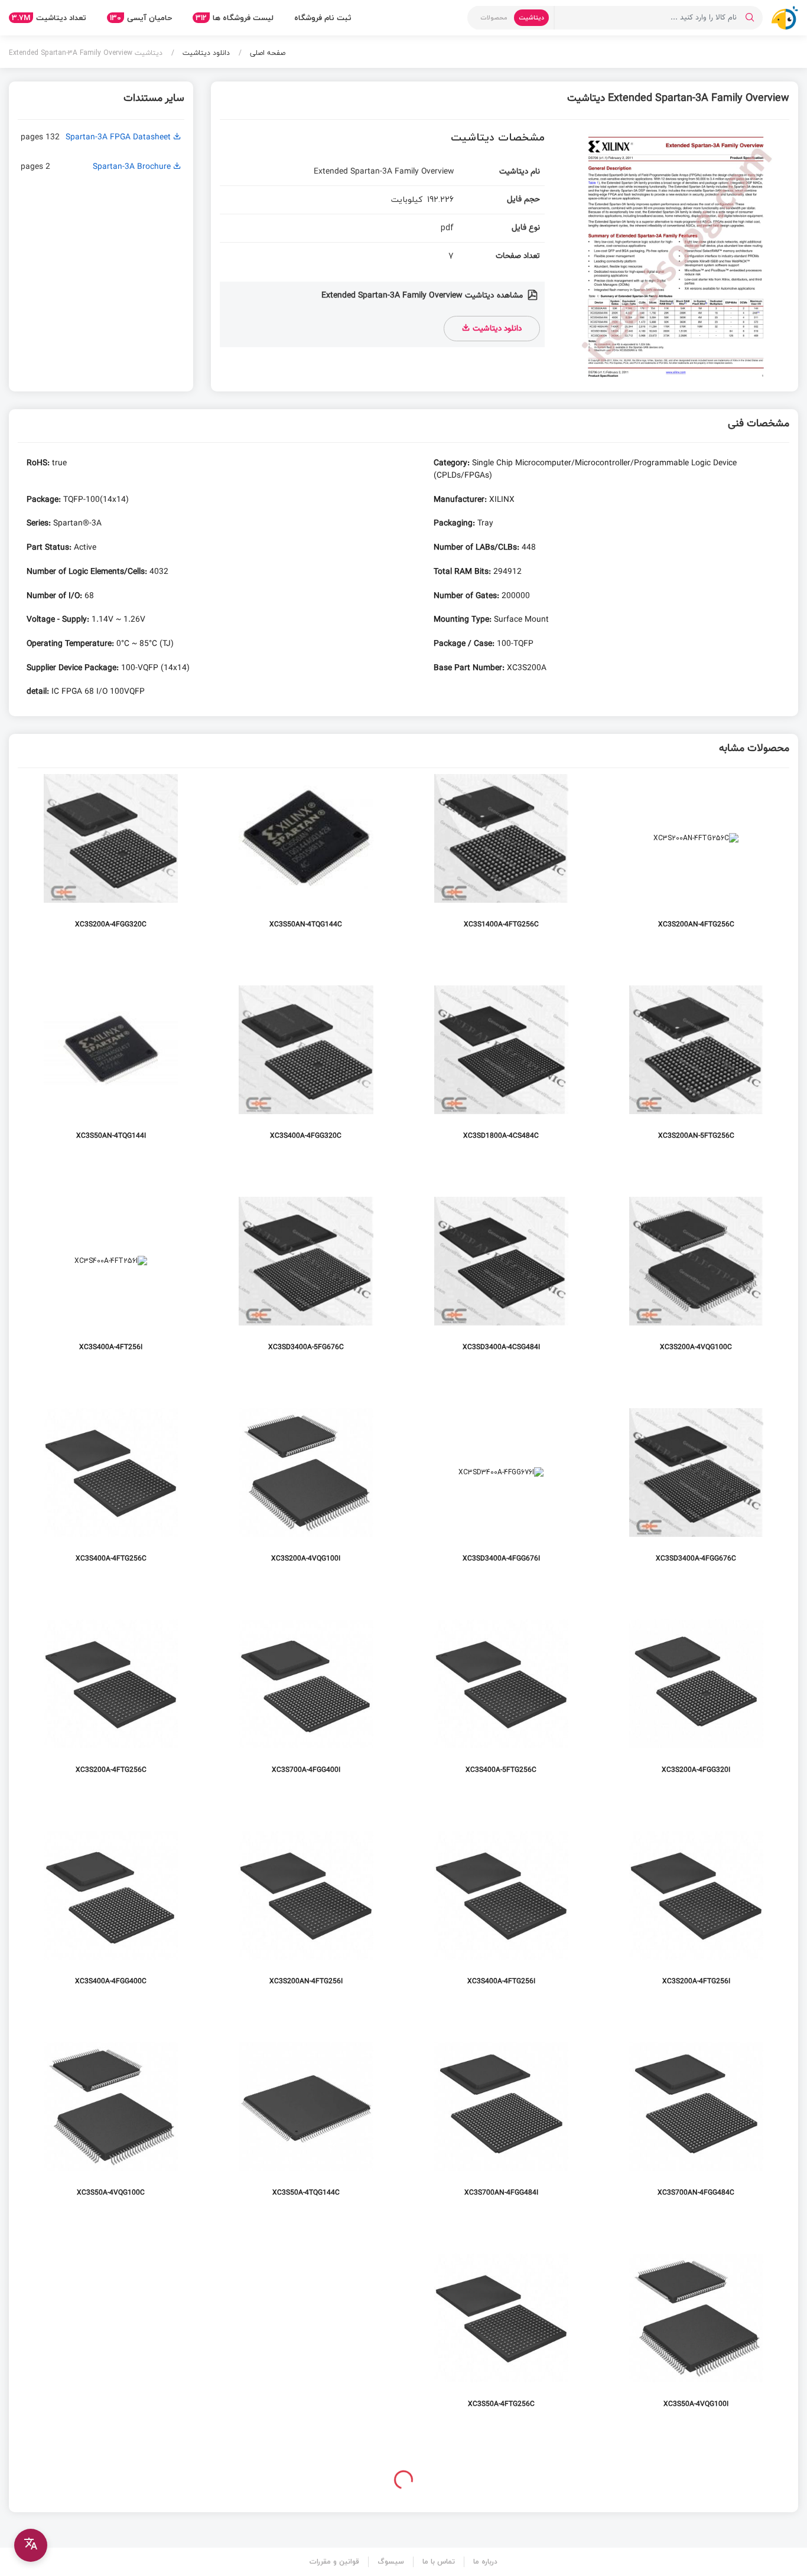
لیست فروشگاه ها (235, 18)
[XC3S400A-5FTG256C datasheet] (501, 1706)
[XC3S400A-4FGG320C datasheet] (306, 1072)
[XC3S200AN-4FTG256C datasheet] (696, 861)
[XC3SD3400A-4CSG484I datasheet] (501, 1283)
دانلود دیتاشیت (205, 53)
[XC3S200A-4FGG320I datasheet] (696, 1706)
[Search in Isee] (750, 18)
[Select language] (31, 2545)
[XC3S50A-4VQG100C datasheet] (111, 2129)
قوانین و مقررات (334, 2562)
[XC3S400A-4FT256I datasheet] (111, 1283)
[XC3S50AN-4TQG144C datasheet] (306, 861)
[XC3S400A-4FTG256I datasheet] (501, 1917)
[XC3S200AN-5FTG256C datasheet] (696, 1072)
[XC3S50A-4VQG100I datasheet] (696, 2340)
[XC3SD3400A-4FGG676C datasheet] (696, 1495)
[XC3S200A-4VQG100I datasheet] (306, 1495)
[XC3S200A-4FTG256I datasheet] (696, 1917)
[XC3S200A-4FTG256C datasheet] (111, 1706)
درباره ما (485, 2562)
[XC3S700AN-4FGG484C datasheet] (696, 2129)
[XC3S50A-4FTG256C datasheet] (501, 2340)
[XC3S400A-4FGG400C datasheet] (111, 1917)
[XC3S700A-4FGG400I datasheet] (306, 1706)
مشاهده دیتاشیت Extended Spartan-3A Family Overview (423, 296)
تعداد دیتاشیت (49, 18)
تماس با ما (439, 2562)
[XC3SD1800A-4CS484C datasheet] (501, 1072)
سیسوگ (391, 2562)
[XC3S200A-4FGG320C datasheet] (111, 861)
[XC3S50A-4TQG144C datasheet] (306, 2129)
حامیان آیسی (141, 18)
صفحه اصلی (266, 53)
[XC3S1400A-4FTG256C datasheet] (501, 861)
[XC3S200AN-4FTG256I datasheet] (306, 1917)
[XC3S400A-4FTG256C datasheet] (111, 1495)
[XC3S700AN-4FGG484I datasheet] (501, 2129)
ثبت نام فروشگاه (323, 18)
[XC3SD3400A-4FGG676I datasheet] (501, 1495)
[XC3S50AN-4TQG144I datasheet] (111, 1072)
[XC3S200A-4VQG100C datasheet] (696, 1283)
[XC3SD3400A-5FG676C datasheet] (306, 1283)
